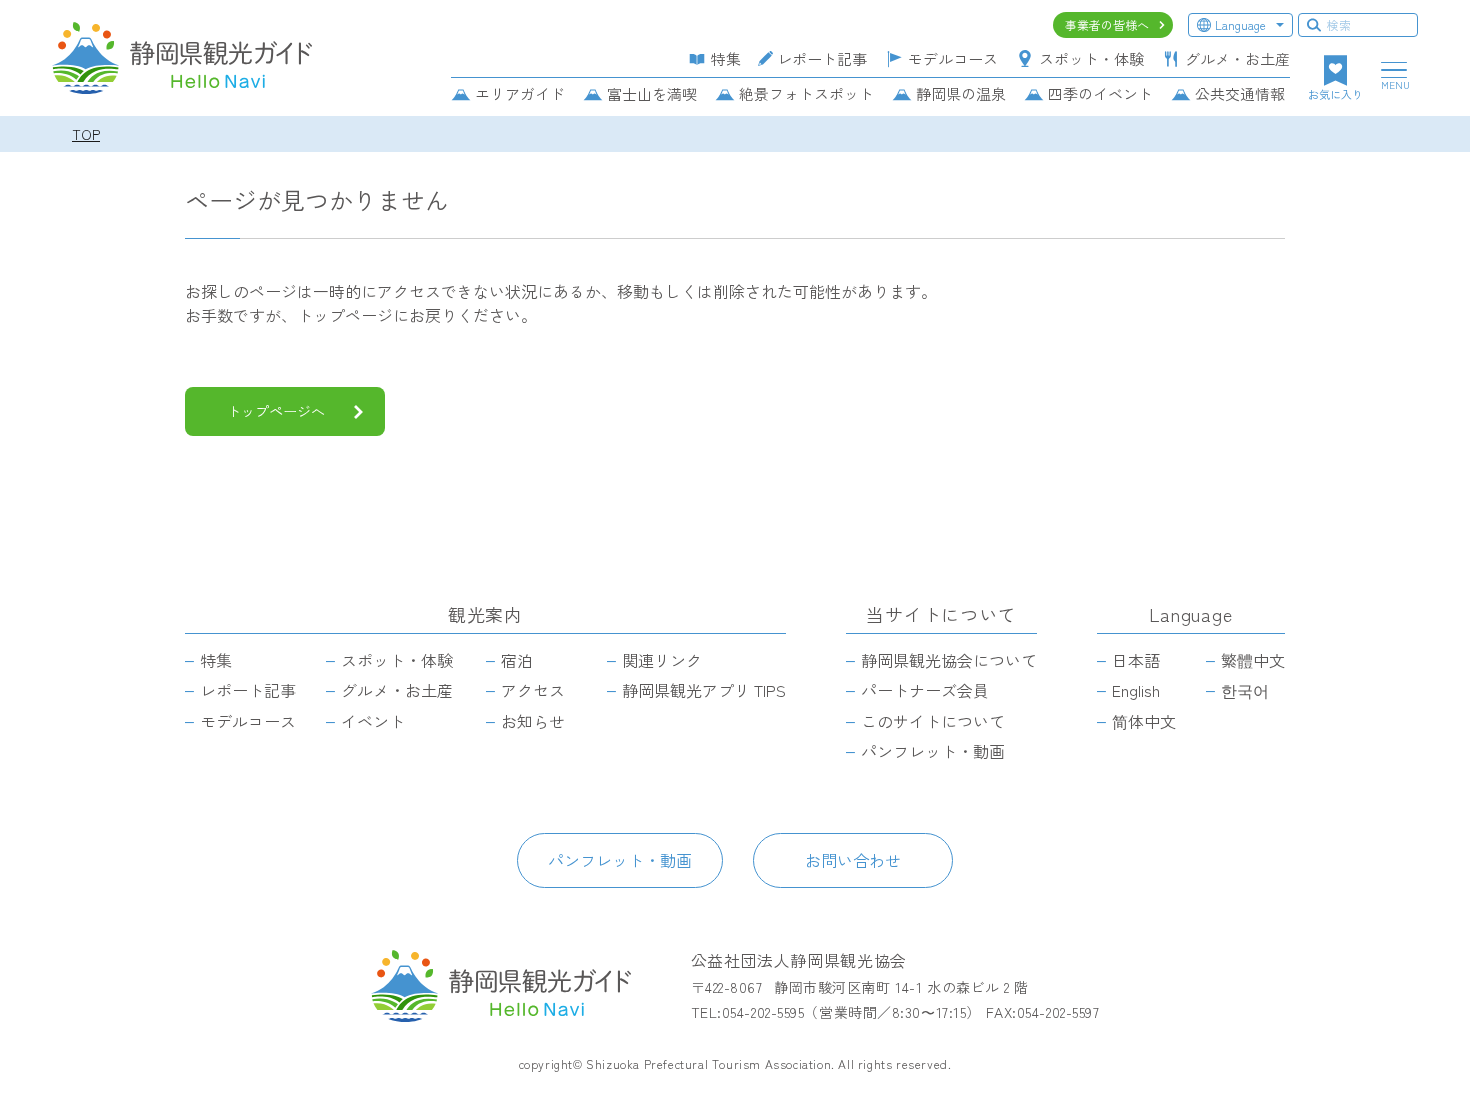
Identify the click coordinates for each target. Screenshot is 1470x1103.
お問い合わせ (853, 860)
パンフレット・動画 (620, 860)
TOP (86, 134)
